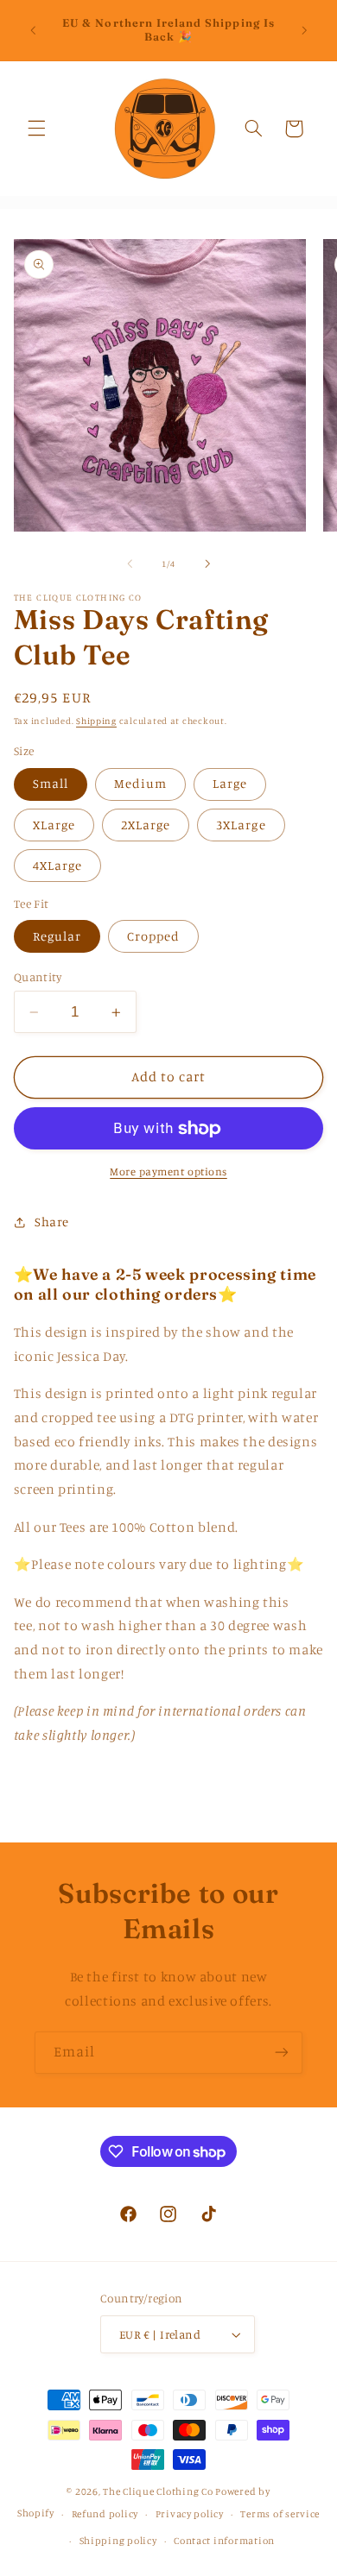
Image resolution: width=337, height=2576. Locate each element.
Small (51, 783)
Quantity (38, 977)
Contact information (224, 2541)
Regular (57, 936)
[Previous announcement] (33, 30)
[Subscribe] (282, 2053)
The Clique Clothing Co (158, 2491)
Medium (140, 783)
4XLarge (57, 865)
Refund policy (105, 2514)
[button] (36, 129)
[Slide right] (207, 564)
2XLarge (146, 825)
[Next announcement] (304, 30)
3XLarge (241, 825)
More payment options (168, 1171)
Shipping (96, 721)
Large (230, 783)
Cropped (153, 936)
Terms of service (280, 2514)
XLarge (54, 825)
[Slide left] (130, 564)
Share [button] (52, 1222)
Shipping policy (118, 2541)
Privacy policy (190, 2514)
